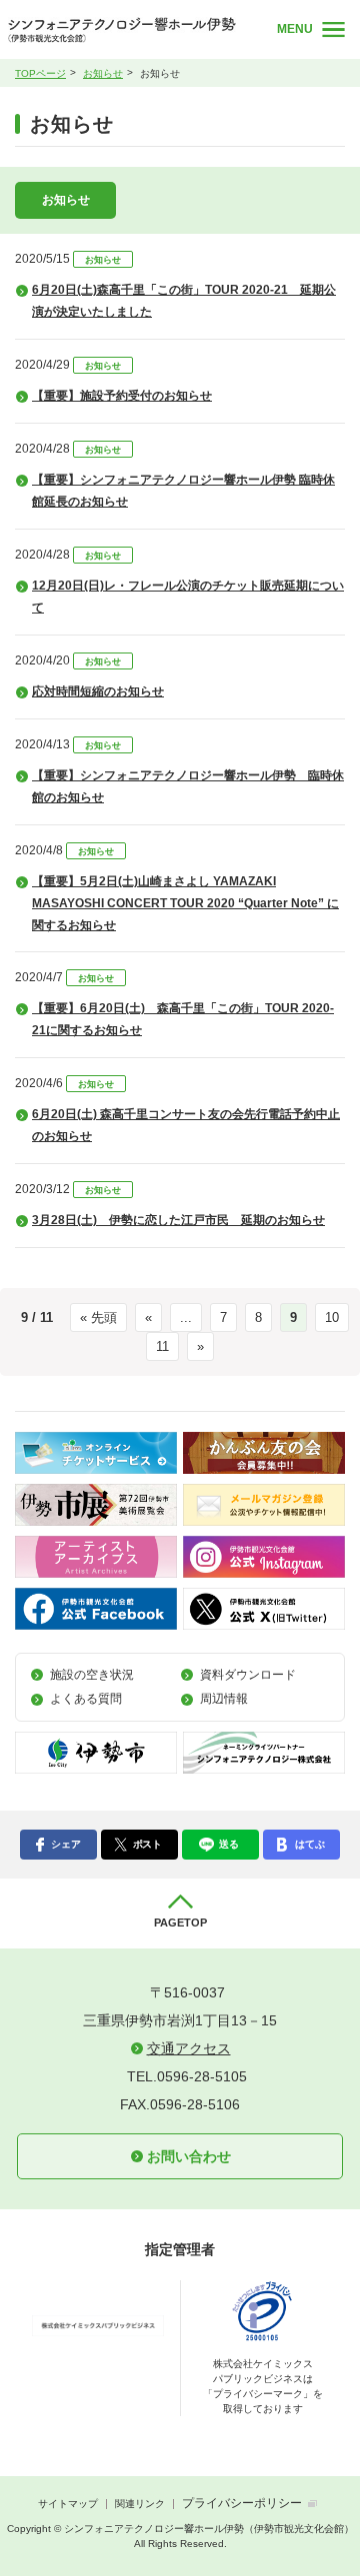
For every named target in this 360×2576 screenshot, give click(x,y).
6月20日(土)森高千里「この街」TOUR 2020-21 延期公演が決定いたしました (184, 301)
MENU (295, 29)
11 (162, 1346)
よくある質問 (86, 1699)
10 (332, 1317)
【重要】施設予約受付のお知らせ (122, 396)
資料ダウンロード (248, 1675)
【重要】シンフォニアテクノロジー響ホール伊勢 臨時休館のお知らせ (188, 786)
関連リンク (140, 2504)
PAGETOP (180, 1923)
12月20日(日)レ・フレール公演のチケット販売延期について (188, 597)
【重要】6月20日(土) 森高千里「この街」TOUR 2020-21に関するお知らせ (183, 1019)
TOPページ (40, 73)
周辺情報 (224, 1699)
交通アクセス (189, 2048)
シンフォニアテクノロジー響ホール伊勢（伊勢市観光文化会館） (129, 30)
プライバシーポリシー (242, 2503)
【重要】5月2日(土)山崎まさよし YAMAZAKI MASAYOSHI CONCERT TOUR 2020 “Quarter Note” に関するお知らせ (185, 903)
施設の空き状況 (92, 1675)
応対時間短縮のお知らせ (98, 691)
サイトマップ (68, 2504)
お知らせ (103, 73)
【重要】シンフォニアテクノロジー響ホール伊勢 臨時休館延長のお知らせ (183, 491)
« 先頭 (98, 1317)
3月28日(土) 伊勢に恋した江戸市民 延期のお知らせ (178, 1220)
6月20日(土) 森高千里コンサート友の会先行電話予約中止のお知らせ (186, 1125)
